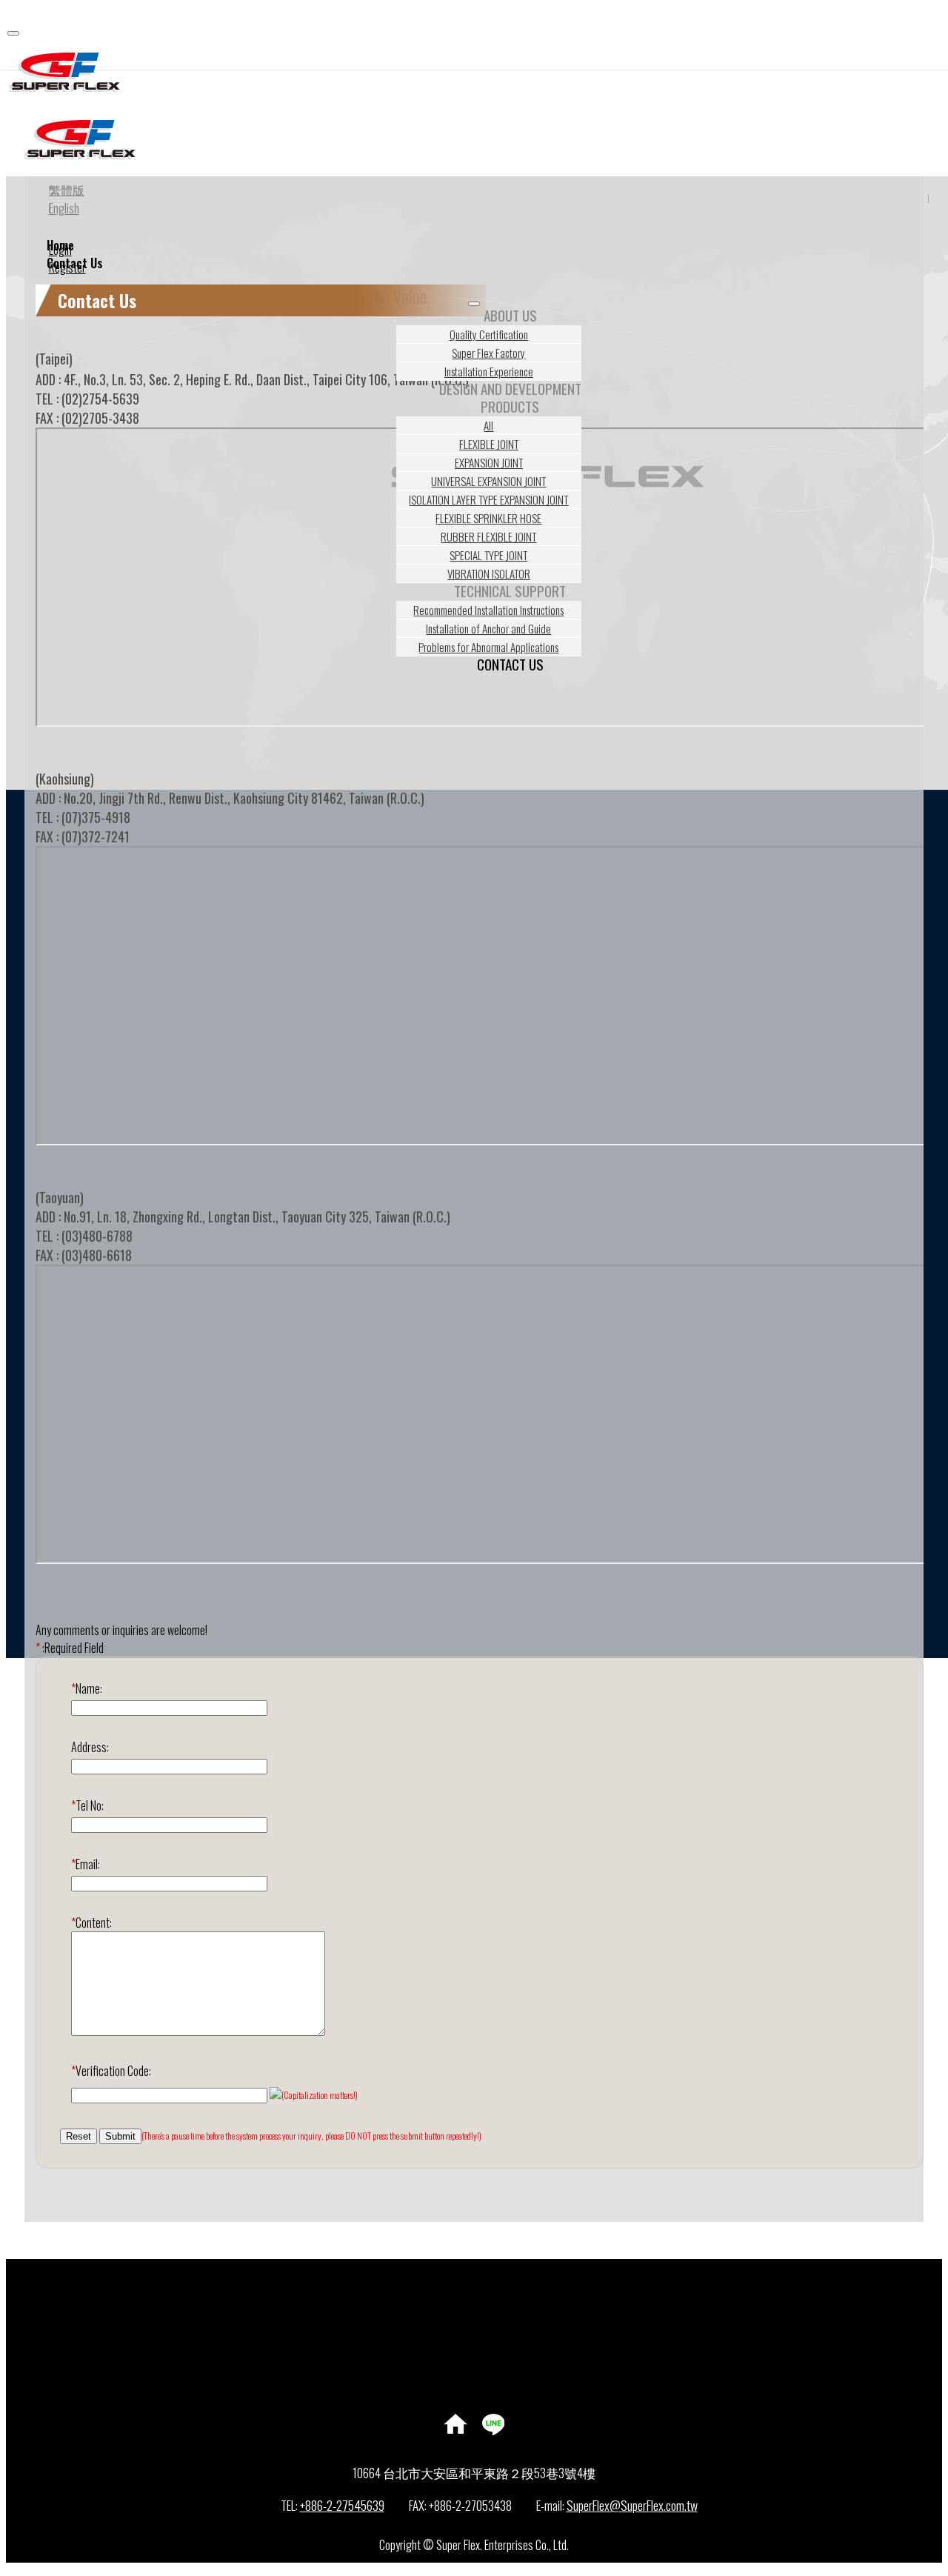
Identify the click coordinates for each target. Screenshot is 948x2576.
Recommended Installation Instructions (488, 610)
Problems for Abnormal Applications (488, 647)
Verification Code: (111, 2071)
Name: (87, 1688)
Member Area (489, 2268)
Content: (91, 1923)
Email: (86, 1864)
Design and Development (510, 389)
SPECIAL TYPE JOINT (488, 555)
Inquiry (489, 2286)
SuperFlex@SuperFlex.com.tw (632, 2505)
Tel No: (87, 1805)
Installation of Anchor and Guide (488, 628)
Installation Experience (489, 371)
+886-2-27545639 (342, 2505)
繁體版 (67, 190)
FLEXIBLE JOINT (489, 444)
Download (489, 2321)
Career (489, 2357)
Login (60, 250)
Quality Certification (489, 334)
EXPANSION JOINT (489, 462)
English (64, 208)
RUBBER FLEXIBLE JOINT (488, 536)
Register (67, 267)
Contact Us (510, 664)
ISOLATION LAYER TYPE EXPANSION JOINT (488, 499)
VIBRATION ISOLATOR (489, 573)
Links (489, 2339)
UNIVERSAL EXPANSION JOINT (488, 481)
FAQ (489, 2374)
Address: (90, 1747)
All (488, 425)
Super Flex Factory (488, 353)
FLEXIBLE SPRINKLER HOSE (488, 518)
